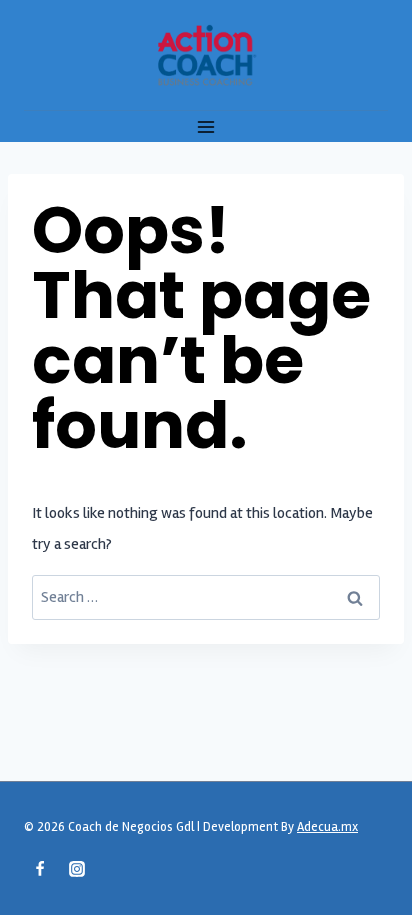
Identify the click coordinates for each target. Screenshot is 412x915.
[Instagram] (77, 869)
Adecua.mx (327, 827)
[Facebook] (40, 869)
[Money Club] (206, 55)
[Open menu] (206, 126)
